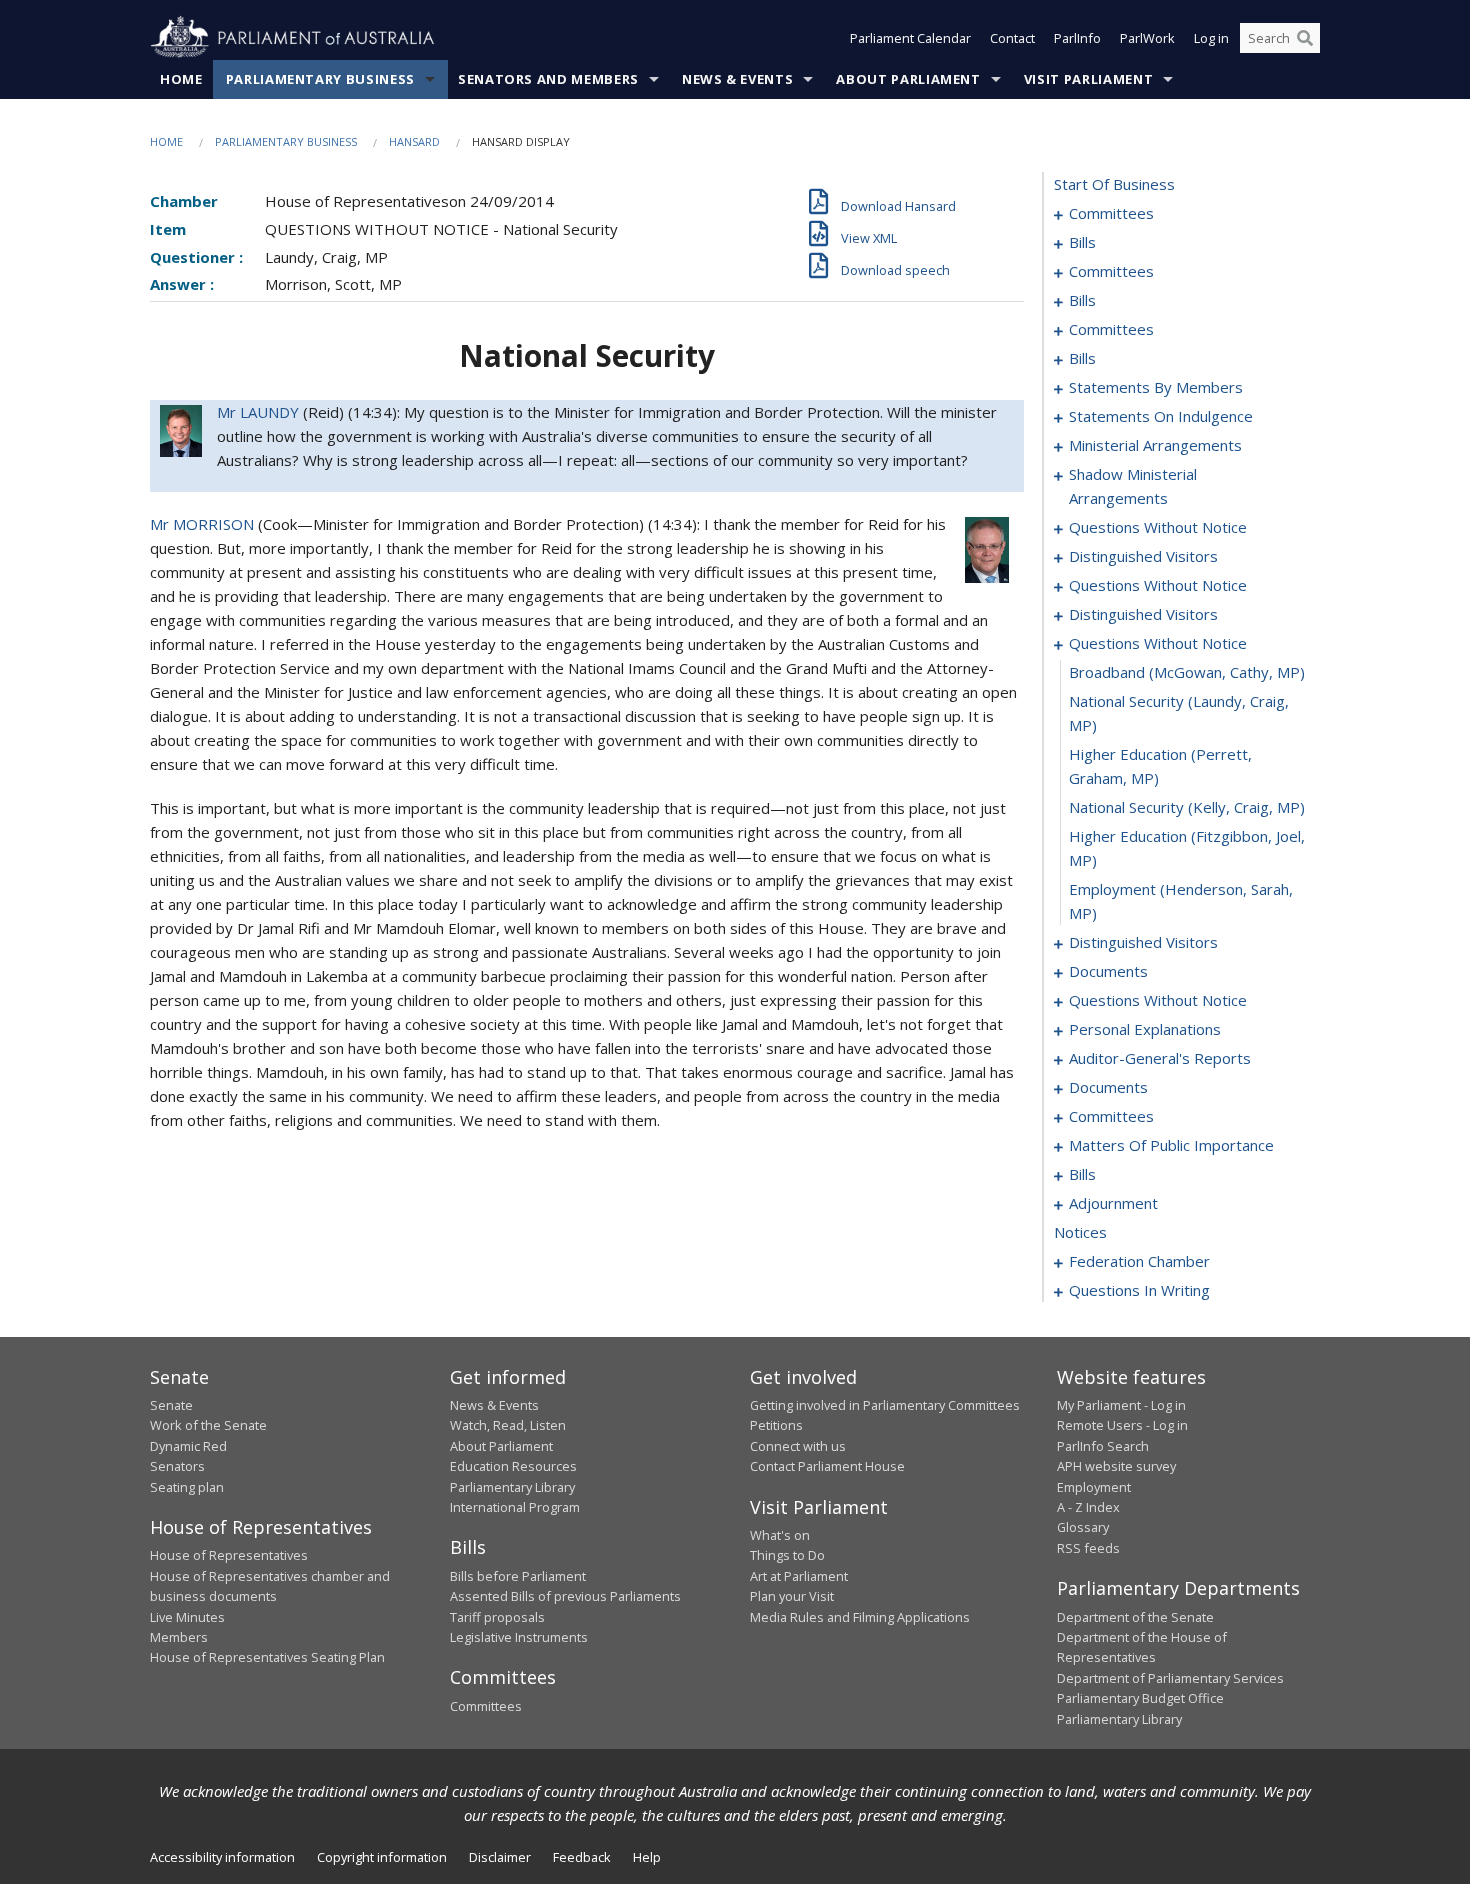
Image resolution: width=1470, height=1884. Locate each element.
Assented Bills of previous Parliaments (565, 1596)
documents (1108, 971)
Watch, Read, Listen (508, 1425)
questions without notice (1158, 527)
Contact (1012, 38)
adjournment (1113, 1203)
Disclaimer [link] (500, 1857)
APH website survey (1116, 1466)
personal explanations (1145, 1029)
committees (1111, 213)
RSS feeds (1088, 1548)
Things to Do (787, 1555)
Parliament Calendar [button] (910, 38)
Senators (177, 1466)
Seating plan (187, 1487)
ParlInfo (1077, 38)
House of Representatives (229, 1555)
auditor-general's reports (1160, 1058)
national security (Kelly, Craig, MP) (1187, 807)
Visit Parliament (1088, 79)
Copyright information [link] (382, 1857)
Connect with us (798, 1446)
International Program (515, 1507)
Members (179, 1637)
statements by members (1156, 387)
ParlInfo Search (1103, 1446)
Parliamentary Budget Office (1140, 1698)
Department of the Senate (1135, 1617)
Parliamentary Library (512, 1487)
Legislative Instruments (519, 1637)
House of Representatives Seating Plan (267, 1657)
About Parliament (908, 79)
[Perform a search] (1305, 38)
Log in (1211, 38)
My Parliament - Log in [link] (1121, 1405)
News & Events (737, 79)
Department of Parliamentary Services (1170, 1678)
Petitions (776, 1425)
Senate (171, 1405)
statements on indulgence (1161, 416)
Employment (1094, 1487)
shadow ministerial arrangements (1133, 486)
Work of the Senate (208, 1425)
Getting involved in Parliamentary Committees (885, 1405)
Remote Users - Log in (1122, 1425)
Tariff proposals (497, 1617)
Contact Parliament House (827, 1466)
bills (1082, 242)
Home (181, 79)
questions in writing (1139, 1290)
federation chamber (1139, 1261)
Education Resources (513, 1466)
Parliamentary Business (320, 79)
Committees (486, 1706)
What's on (780, 1535)
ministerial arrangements (1155, 445)
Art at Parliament (799, 1576)
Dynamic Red (188, 1446)
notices (1080, 1232)
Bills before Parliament (518, 1576)
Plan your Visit (792, 1596)
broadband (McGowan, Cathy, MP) (1187, 672)
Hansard (414, 141)
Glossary (1083, 1527)
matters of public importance (1171, 1145)
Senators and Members (548, 79)
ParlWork (1147, 38)
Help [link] (647, 1857)
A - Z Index (1088, 1507)
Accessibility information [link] (222, 1857)
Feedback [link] (582, 1857)
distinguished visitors (1143, 556)
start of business (1114, 184)
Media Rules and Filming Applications (860, 1617)
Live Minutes (187, 1617)
